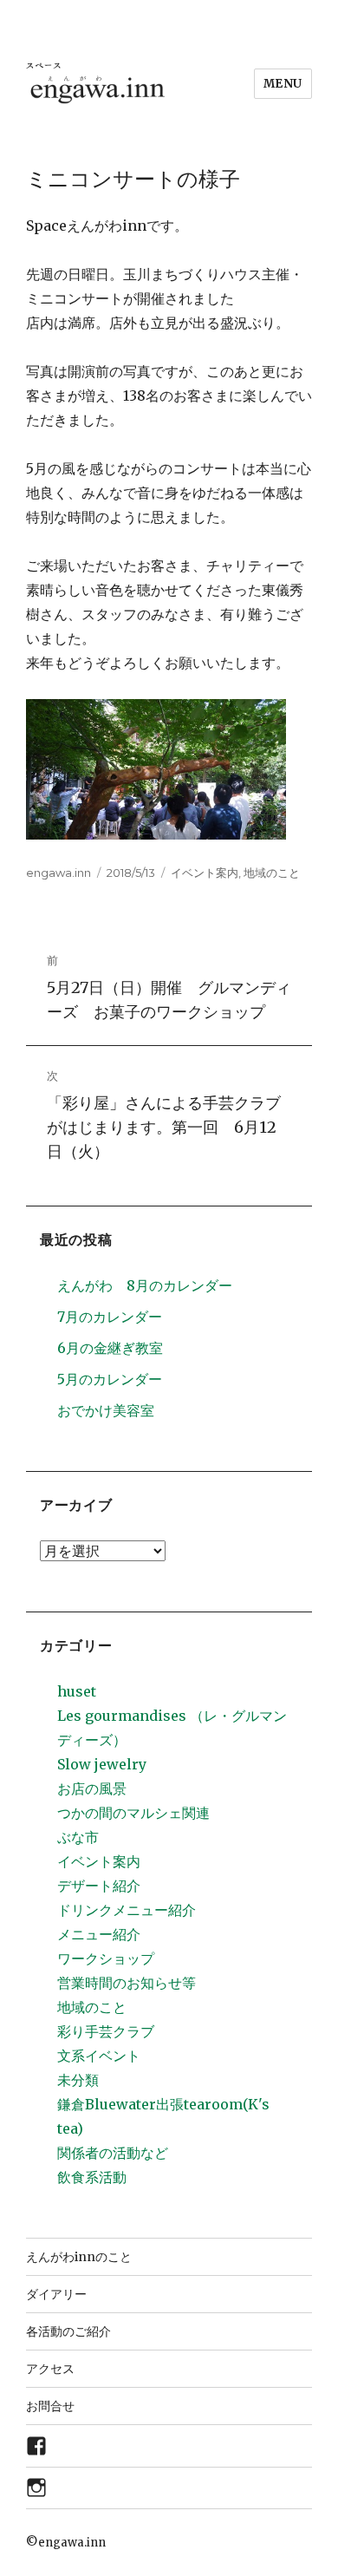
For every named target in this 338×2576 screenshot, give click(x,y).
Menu (283, 84)
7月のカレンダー (110, 1317)
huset (77, 1691)
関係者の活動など (113, 2153)
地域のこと (272, 873)
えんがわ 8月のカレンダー (145, 1285)
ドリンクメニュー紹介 (127, 1910)
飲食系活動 (92, 2177)
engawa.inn (58, 873)
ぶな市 (78, 1837)
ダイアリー (56, 2294)
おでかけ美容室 (106, 1410)
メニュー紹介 (99, 1934)
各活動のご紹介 (68, 2331)
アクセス (50, 2369)
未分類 (78, 2080)
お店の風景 (92, 1788)
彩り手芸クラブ (106, 2031)
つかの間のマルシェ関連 (133, 1813)
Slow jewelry (102, 1764)
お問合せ (50, 2406)
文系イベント (99, 2056)
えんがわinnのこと (79, 2257)
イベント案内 (205, 873)
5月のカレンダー (110, 1379)
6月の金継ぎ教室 (110, 1348)
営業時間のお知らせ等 (127, 1983)
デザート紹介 (99, 1886)
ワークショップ (106, 1958)
